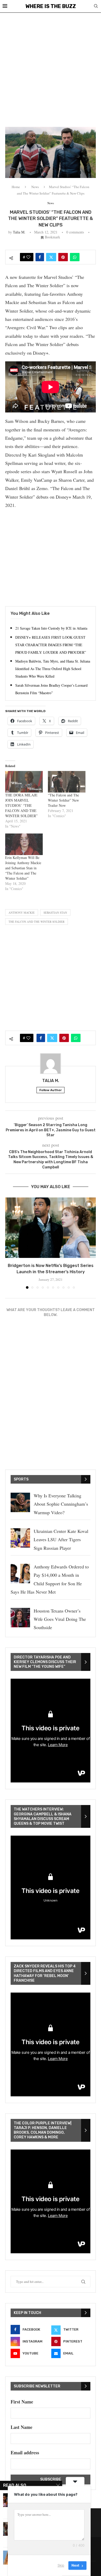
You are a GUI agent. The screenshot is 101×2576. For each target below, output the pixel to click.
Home (16, 187)
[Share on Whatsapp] (75, 257)
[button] (10, 1243)
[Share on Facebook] (40, 257)
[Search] (96, 7)
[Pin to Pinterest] (63, 257)
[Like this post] (28, 257)
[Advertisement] (51, 66)
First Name (22, 2402)
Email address (25, 2453)
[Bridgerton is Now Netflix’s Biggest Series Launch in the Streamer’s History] (51, 1228)
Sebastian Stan (55, 912)
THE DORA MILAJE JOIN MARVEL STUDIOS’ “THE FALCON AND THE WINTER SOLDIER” (21, 805)
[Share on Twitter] (51, 257)
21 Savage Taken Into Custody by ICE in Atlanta (51, 628)
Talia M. (19, 232)
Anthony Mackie (22, 912)
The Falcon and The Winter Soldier (37, 922)
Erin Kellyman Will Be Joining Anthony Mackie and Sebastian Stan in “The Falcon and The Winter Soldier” (23, 868)
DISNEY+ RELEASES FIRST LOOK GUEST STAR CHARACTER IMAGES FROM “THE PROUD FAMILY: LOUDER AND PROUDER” (51, 645)
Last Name (21, 2427)
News (35, 187)
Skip (61, 2565)
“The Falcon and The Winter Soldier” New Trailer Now (63, 800)
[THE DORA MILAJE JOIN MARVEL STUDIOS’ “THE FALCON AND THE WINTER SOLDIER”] (24, 782)
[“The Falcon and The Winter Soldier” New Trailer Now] (67, 782)
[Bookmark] (89, 1204)
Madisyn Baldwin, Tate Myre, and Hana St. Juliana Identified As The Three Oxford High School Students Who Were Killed (53, 669)
